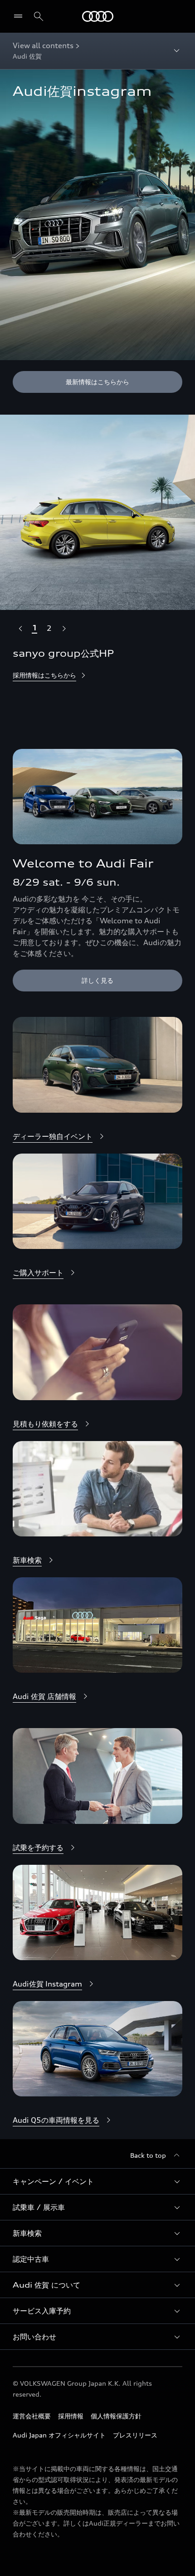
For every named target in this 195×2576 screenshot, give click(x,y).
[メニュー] (20, 16)
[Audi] (98, 16)
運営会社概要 (32, 2416)
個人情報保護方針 (116, 2416)
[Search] (39, 16)
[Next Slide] (63, 628)
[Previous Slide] (20, 628)
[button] (97, 2181)
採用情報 (71, 2416)
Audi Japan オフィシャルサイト (59, 2435)
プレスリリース (135, 2435)
